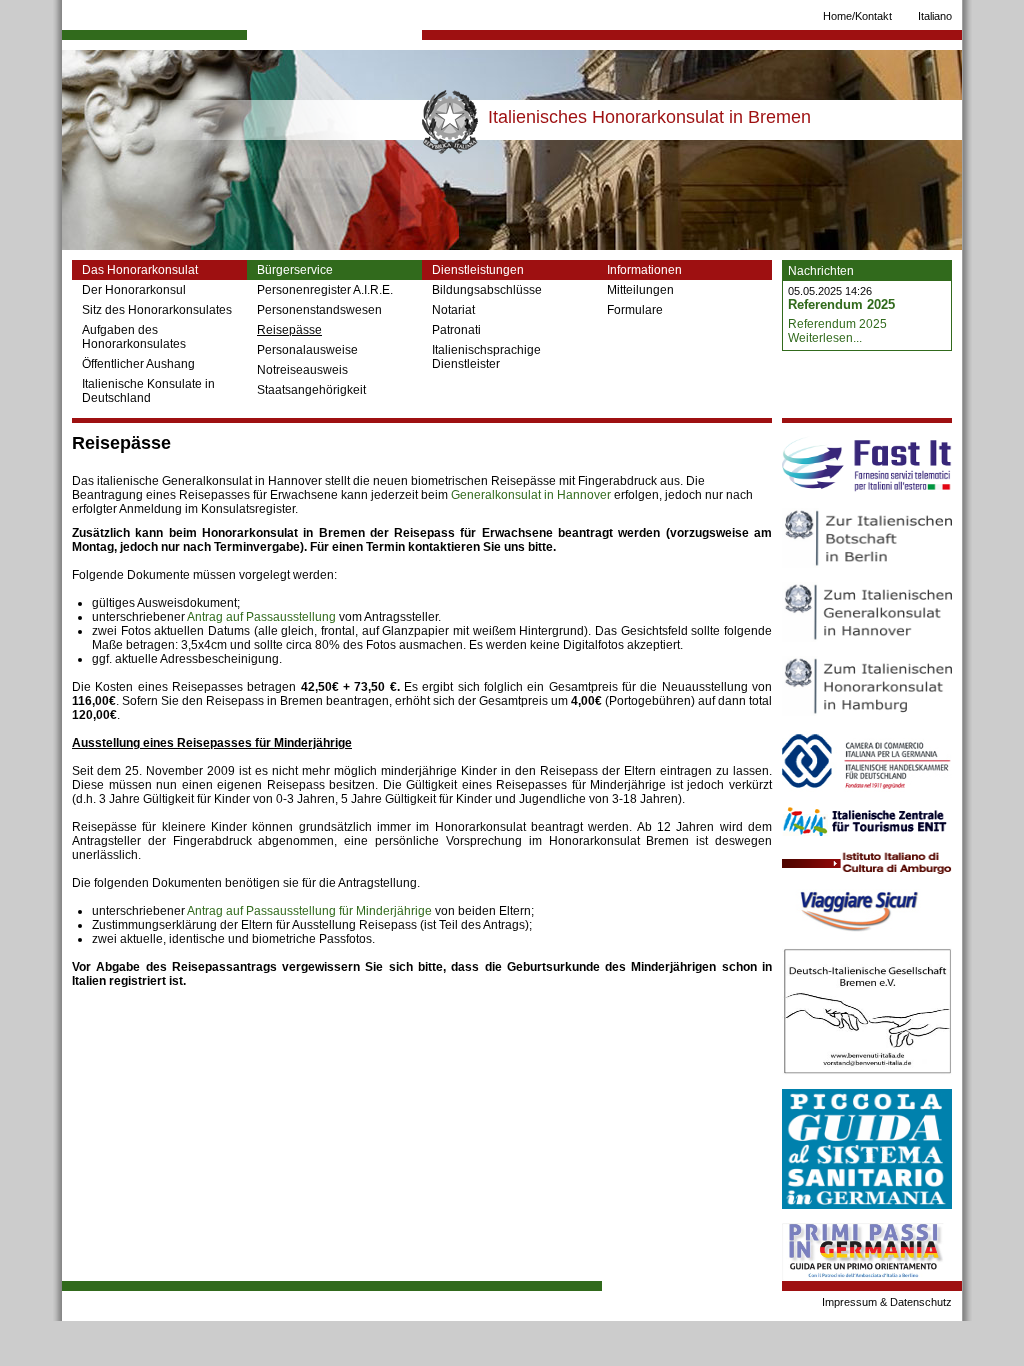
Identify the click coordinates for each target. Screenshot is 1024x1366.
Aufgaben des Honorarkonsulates (134, 337)
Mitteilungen (640, 290)
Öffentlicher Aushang (138, 364)
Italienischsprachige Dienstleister (486, 357)
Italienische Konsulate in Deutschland (148, 391)
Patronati (456, 330)
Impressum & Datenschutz (887, 1302)
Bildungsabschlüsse (487, 290)
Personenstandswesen (319, 310)
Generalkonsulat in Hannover (531, 495)
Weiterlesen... (825, 338)
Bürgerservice (295, 270)
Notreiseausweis (302, 370)
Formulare (635, 310)
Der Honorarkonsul (134, 290)
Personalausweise (307, 350)
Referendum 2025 (841, 304)
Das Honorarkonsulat (140, 270)
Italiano (935, 16)
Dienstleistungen (478, 270)
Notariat (453, 310)
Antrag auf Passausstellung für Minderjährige (309, 911)
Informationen (644, 270)
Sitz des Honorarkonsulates (157, 310)
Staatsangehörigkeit (311, 390)
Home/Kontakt (857, 16)
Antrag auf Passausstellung (261, 617)
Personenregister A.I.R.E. (325, 290)
